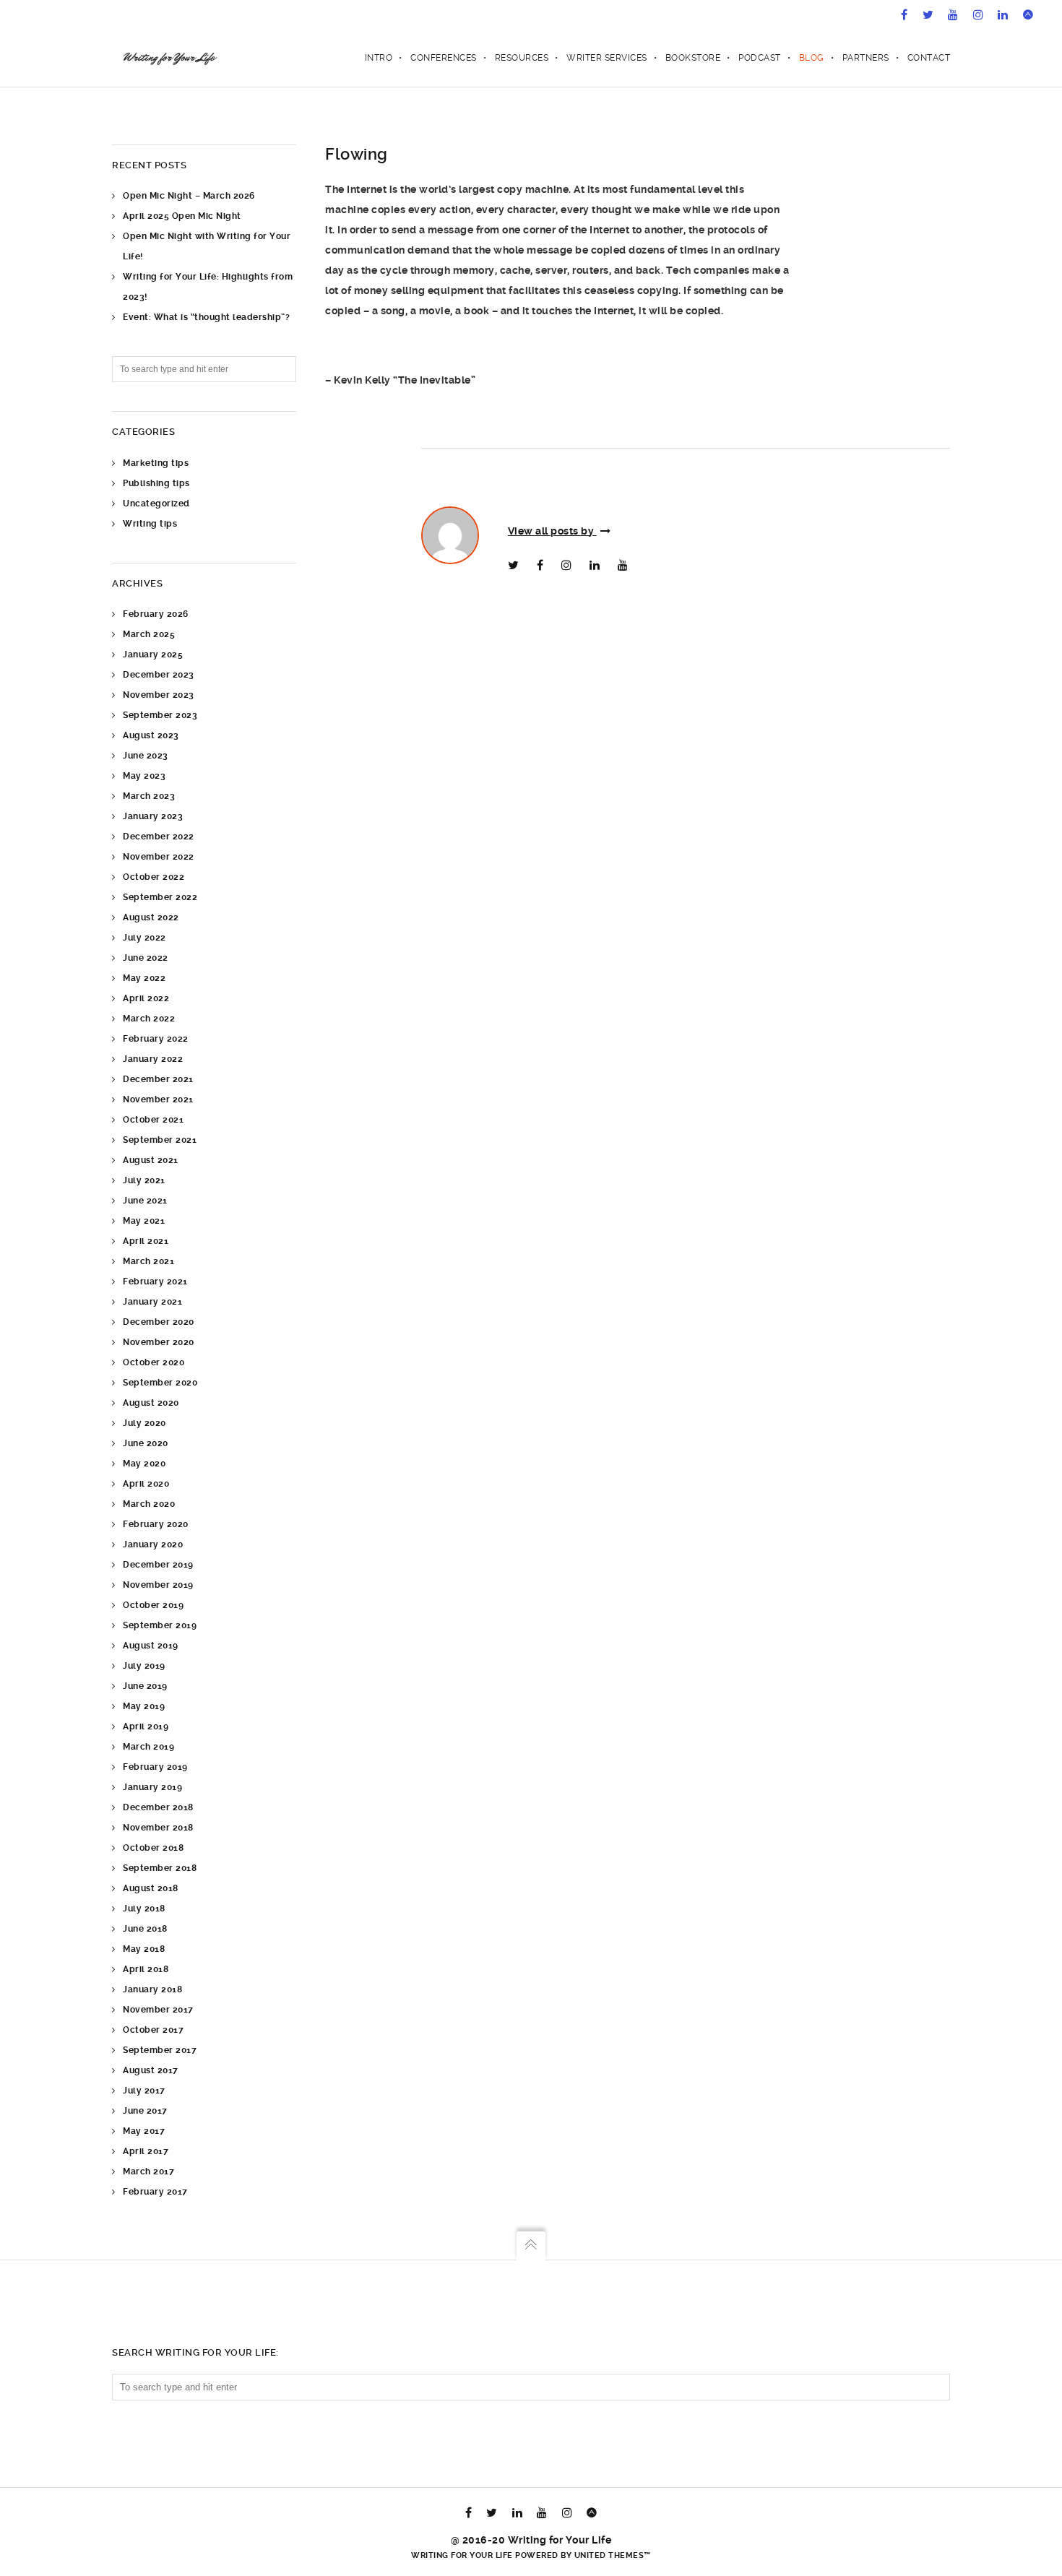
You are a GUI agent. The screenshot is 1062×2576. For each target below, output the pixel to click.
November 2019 (158, 1585)
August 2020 (151, 1403)
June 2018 (145, 1929)
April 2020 (146, 1484)
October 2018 (153, 1848)
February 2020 (156, 1524)
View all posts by (552, 531)
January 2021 (152, 1302)
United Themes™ (613, 2555)
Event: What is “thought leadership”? (206, 317)
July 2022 (144, 938)
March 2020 (149, 1504)
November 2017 (158, 2010)
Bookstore (693, 58)
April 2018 (146, 1969)
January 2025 (153, 654)
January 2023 (153, 816)
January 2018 (152, 1989)
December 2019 (158, 1565)
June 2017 (145, 2111)
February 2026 (156, 614)
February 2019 (155, 1767)
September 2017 (160, 2050)
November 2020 (159, 1342)
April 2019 (146, 1726)
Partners (866, 58)
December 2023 (159, 675)
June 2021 (145, 1201)
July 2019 (144, 1666)
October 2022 (154, 877)
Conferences (444, 58)
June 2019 (145, 1686)
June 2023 (146, 756)
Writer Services (607, 58)
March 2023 (149, 796)
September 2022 (160, 897)
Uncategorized (156, 503)
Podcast (760, 58)
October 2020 (154, 1362)
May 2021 (144, 1221)
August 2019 (151, 1646)
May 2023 (144, 776)
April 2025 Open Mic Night (182, 216)
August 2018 (151, 1888)
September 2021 (160, 1140)
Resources (522, 58)
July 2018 (144, 1909)
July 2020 (144, 1423)
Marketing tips (156, 463)
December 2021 (158, 1079)
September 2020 (160, 1383)
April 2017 (146, 2151)
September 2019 (160, 1625)
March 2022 (149, 1019)
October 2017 (153, 2030)
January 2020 (153, 1544)
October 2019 (153, 1605)
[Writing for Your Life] (169, 58)
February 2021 (155, 1281)
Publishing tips (156, 483)
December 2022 (159, 837)
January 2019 (152, 1787)
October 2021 (153, 1120)
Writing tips (150, 524)
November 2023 (159, 695)
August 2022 (151, 917)
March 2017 (148, 2171)
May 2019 (144, 1706)
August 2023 (151, 735)
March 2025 (149, 634)
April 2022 (146, 998)
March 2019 (148, 1747)
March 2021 (148, 1261)
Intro (379, 58)
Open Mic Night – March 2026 (189, 196)
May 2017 (144, 2131)
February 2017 (155, 2192)
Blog (812, 58)
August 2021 (151, 1160)
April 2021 (146, 1241)
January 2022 (153, 1059)
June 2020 (146, 1443)
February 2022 (156, 1039)
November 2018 (158, 1828)
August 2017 (151, 2070)
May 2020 (144, 1464)
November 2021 (158, 1099)
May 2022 (144, 978)
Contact (929, 58)
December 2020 (159, 1322)
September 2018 (160, 1868)
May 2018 (144, 1949)
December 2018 (158, 1807)
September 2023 (160, 715)
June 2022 (146, 958)
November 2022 (159, 857)
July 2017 (144, 2091)
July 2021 (144, 1180)
